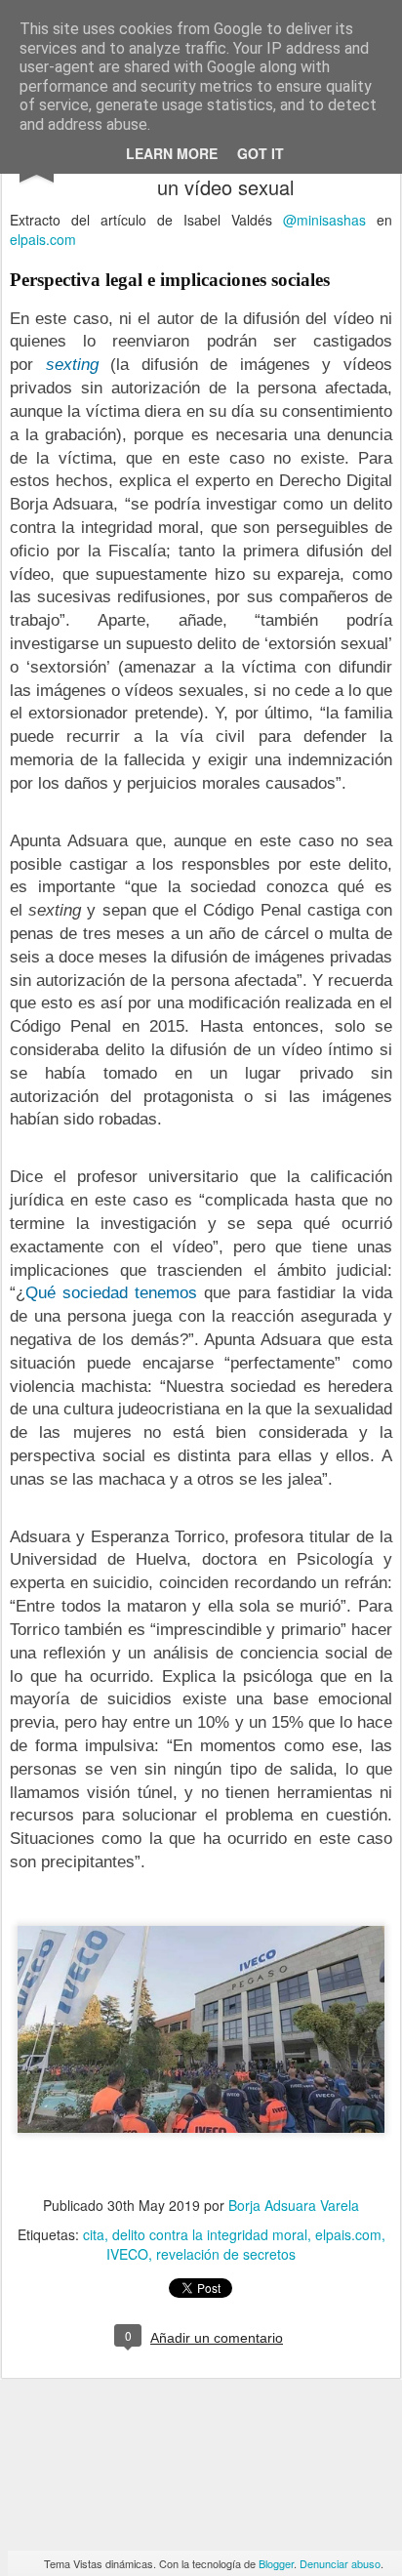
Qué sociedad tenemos (111, 1293)
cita (94, 2234)
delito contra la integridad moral (210, 2234)
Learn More (172, 153)
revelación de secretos (226, 2254)
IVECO (127, 2254)
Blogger (276, 2563)
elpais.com (43, 239)
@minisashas (324, 220)
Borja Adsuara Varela (294, 2205)
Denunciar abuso (340, 2563)
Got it (261, 153)
